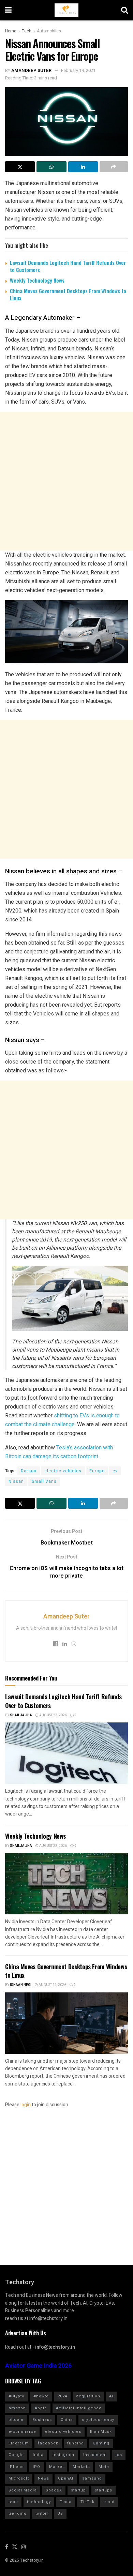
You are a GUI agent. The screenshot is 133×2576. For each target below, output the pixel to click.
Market (56, 2467)
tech (13, 2502)
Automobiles (49, 31)
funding (76, 2443)
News (43, 2478)
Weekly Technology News (37, 280)
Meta (104, 2467)
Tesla (66, 2502)
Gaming (101, 2443)
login (26, 2105)
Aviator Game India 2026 (38, 2366)
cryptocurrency (98, 2420)
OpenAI (66, 2478)
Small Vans (44, 1481)
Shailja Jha (21, 1715)
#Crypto (17, 2396)
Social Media (23, 2490)
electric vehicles (63, 1471)
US (60, 2513)
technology (39, 2502)
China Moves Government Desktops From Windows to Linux (68, 294)
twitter (42, 2513)
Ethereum (19, 2443)
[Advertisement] (66, 481)
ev (115, 1471)
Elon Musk (101, 2432)
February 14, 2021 (78, 70)
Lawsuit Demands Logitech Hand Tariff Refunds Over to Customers (68, 266)
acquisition (88, 2396)
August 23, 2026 (53, 1715)
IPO (36, 2467)
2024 (62, 2396)
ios (119, 2455)
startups (104, 2490)
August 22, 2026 (53, 1846)
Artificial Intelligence (79, 2408)
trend (109, 2502)
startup (78, 2490)
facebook (48, 2443)
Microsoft (19, 2478)
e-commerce (22, 2432)
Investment (95, 2455)
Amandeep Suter (31, 70)
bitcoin (16, 2420)
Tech (27, 31)
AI (111, 2396)
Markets (81, 2467)
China (67, 2420)
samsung (92, 2478)
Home (11, 31)
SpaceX (54, 2490)
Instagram (63, 2455)
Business (42, 2420)
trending (18, 2513)
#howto (41, 2396)
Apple (41, 2408)
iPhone (16, 2467)
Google (16, 2455)
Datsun (29, 1471)
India (38, 2455)
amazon (17, 2408)
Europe (97, 1471)
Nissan (16, 1481)
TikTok (87, 2502)
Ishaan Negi (21, 1985)
